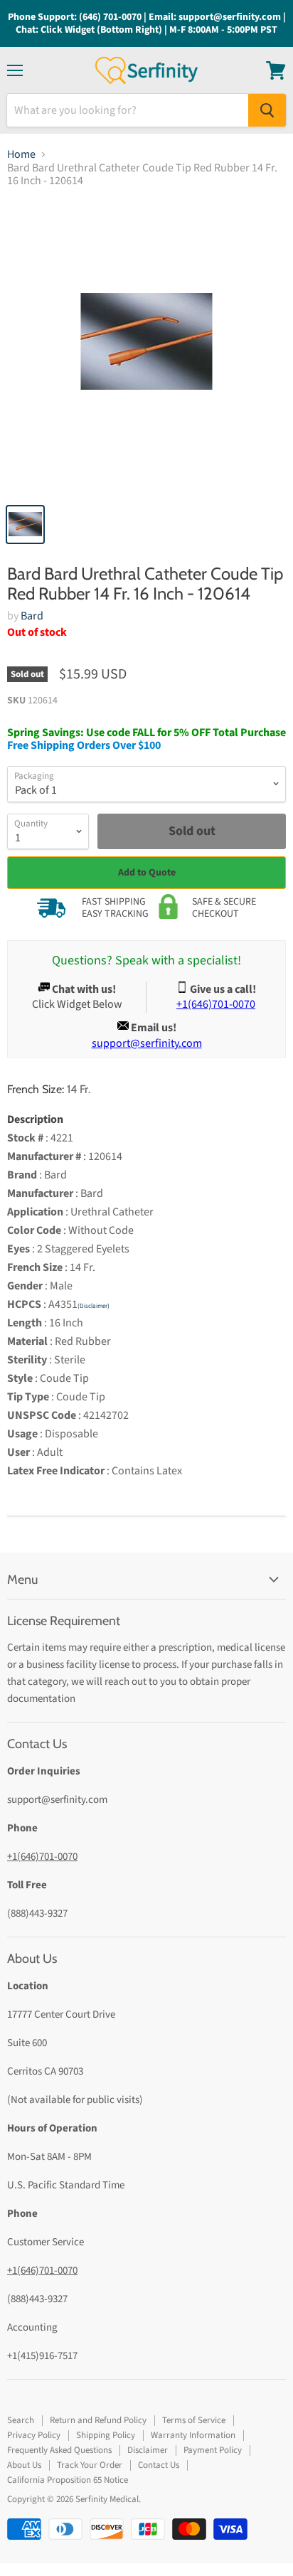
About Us (24, 2465)
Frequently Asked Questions (59, 2450)
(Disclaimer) (94, 1306)
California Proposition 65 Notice (68, 2480)
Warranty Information (193, 2435)
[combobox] (128, 110)
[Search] (267, 110)
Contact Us (159, 2465)
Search (21, 2420)
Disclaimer (148, 2450)
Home (21, 154)
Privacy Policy (34, 2435)
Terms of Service (194, 2420)
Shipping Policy (106, 2435)
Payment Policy (213, 2450)
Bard (32, 616)
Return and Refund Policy (98, 2420)
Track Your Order (90, 2465)
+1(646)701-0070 (42, 1857)
